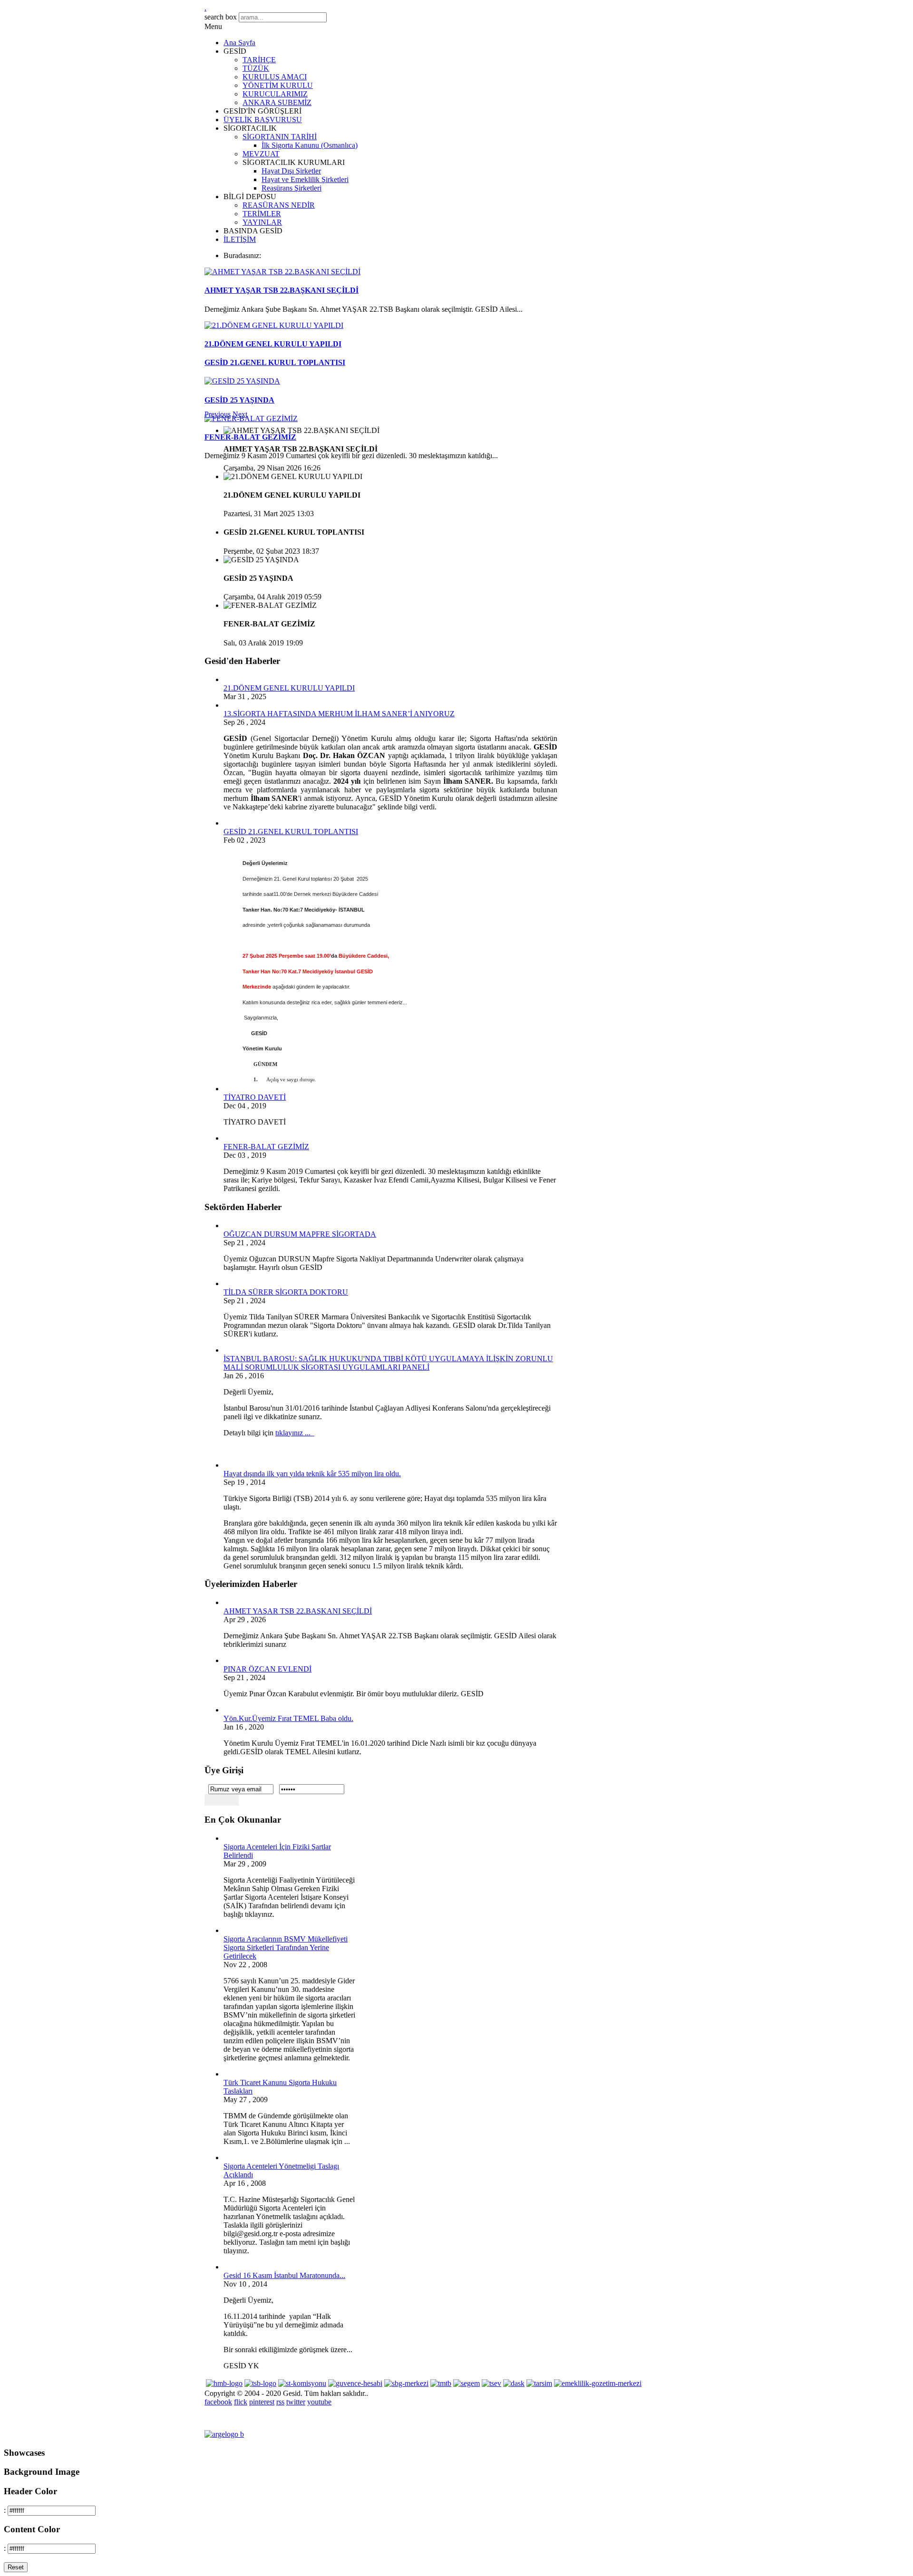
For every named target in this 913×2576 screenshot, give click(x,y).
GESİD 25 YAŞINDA (239, 400)
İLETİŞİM (240, 239)
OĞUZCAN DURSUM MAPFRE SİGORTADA (300, 1234)
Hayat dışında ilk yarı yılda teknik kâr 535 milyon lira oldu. (312, 1474)
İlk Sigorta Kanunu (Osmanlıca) (310, 145)
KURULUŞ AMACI (275, 77)
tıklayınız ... (295, 1433)
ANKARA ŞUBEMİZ (277, 102)
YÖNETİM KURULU (278, 85)
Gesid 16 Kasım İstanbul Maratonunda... (284, 2275)
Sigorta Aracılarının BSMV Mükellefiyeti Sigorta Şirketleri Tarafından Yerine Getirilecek (286, 1947)
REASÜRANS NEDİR (279, 205)
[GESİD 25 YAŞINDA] (242, 381)
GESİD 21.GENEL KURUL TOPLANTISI (275, 362)
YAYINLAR (262, 222)
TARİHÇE (259, 60)
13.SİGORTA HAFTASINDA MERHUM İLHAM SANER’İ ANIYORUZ (339, 714)
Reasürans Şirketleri (291, 188)
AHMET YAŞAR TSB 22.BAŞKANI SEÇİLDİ (282, 290)
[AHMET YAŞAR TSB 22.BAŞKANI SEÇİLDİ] (282, 272)
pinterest (262, 2402)
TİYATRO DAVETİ (255, 1097)
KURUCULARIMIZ (275, 94)
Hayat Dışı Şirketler (291, 171)
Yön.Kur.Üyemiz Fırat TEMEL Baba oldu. (288, 1718)
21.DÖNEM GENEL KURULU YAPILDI (273, 344)
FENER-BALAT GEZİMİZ (250, 437)
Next (240, 414)
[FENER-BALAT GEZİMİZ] (251, 418)
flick (241, 2402)
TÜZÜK (256, 68)
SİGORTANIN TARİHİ (280, 137)
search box (221, 17)
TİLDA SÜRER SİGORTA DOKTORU (286, 1292)
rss (280, 2402)
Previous (218, 414)
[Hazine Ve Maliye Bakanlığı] (224, 2383)
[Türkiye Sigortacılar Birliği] (260, 2383)
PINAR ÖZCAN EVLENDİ (267, 1669)
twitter (296, 2402)
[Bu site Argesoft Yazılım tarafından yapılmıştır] (224, 2434)
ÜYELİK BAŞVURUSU (263, 120)
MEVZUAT (261, 154)
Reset (16, 2567)
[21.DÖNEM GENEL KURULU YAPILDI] (274, 325)
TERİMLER (262, 214)
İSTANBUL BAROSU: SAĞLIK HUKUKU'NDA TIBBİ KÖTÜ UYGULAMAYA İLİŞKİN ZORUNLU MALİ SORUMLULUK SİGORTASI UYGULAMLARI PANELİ (388, 1363)
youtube (319, 2402)
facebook (218, 2402)
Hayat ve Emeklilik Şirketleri (305, 179)
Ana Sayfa (239, 43)
